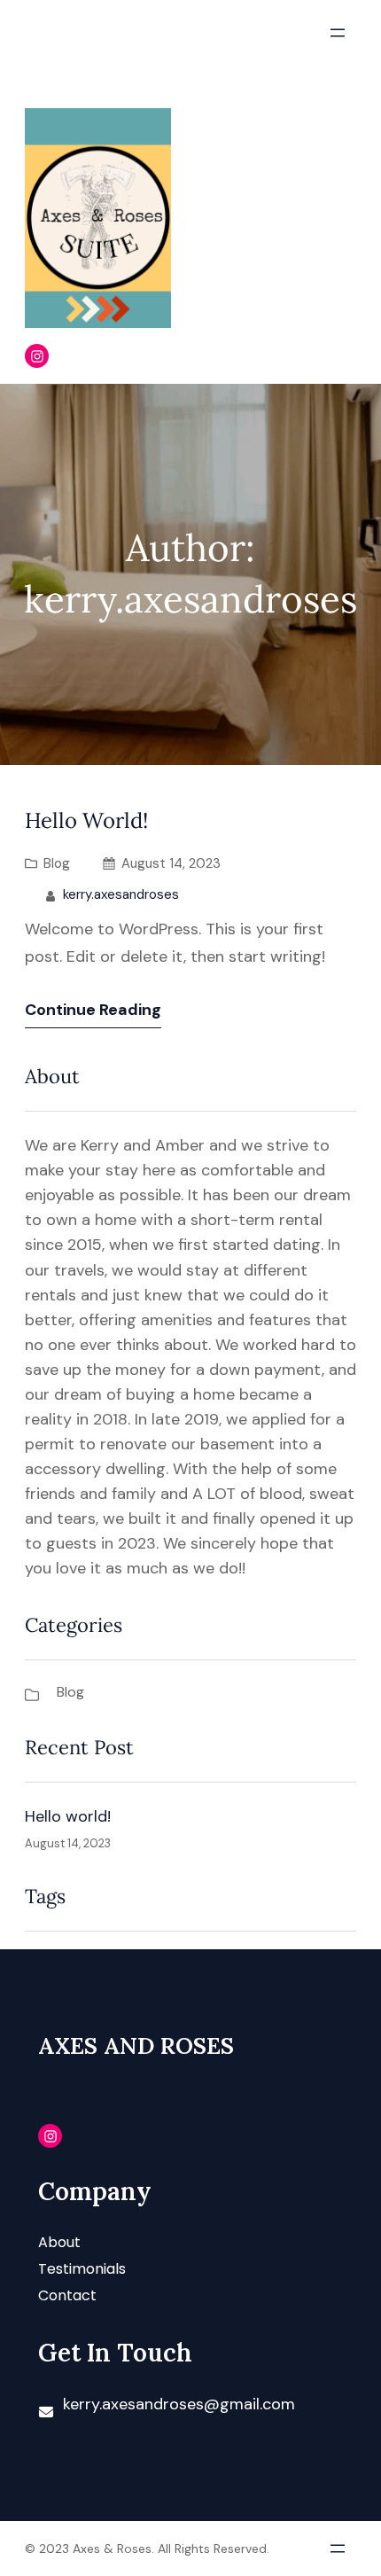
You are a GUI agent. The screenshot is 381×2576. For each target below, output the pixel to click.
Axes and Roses (136, 2045)
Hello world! (86, 821)
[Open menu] (338, 33)
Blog (57, 863)
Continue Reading (93, 1010)
